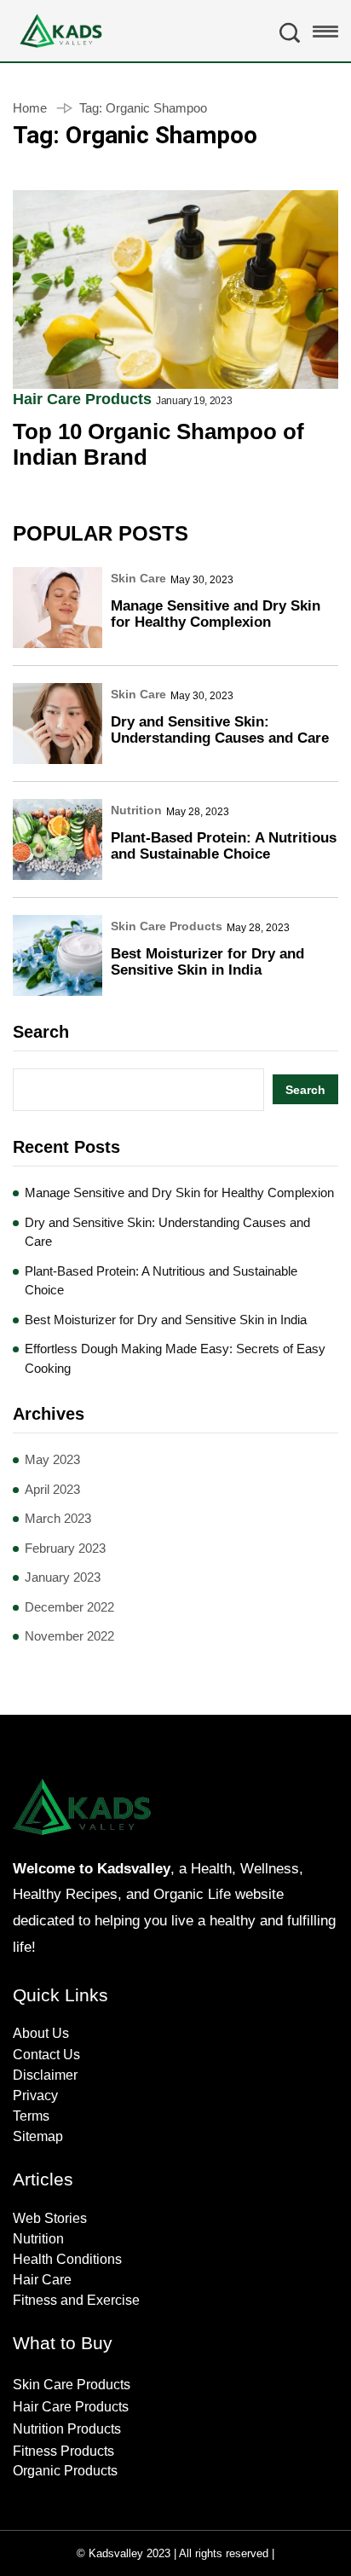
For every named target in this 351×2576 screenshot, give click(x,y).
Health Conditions (67, 2259)
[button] (325, 36)
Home (30, 108)
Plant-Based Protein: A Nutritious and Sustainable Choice (224, 846)
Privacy (35, 2096)
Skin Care (138, 578)
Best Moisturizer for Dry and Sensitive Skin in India (207, 962)
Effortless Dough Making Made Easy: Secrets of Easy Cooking (175, 1358)
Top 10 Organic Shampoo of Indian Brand (158, 445)
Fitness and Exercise (76, 2300)
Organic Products (65, 2471)
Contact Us (46, 2055)
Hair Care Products (82, 399)
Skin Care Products (167, 926)
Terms (31, 2116)
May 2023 (52, 1459)
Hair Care (42, 2280)
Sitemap (38, 2136)
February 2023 (65, 1548)
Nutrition (136, 810)
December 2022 (69, 1607)
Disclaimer (45, 2075)
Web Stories (50, 2218)
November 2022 (69, 1636)
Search (41, 1032)
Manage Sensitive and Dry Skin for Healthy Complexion (216, 614)
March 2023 (58, 1518)
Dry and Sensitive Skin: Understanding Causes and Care (220, 730)
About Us (41, 2033)
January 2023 (63, 1577)
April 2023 (52, 1489)
